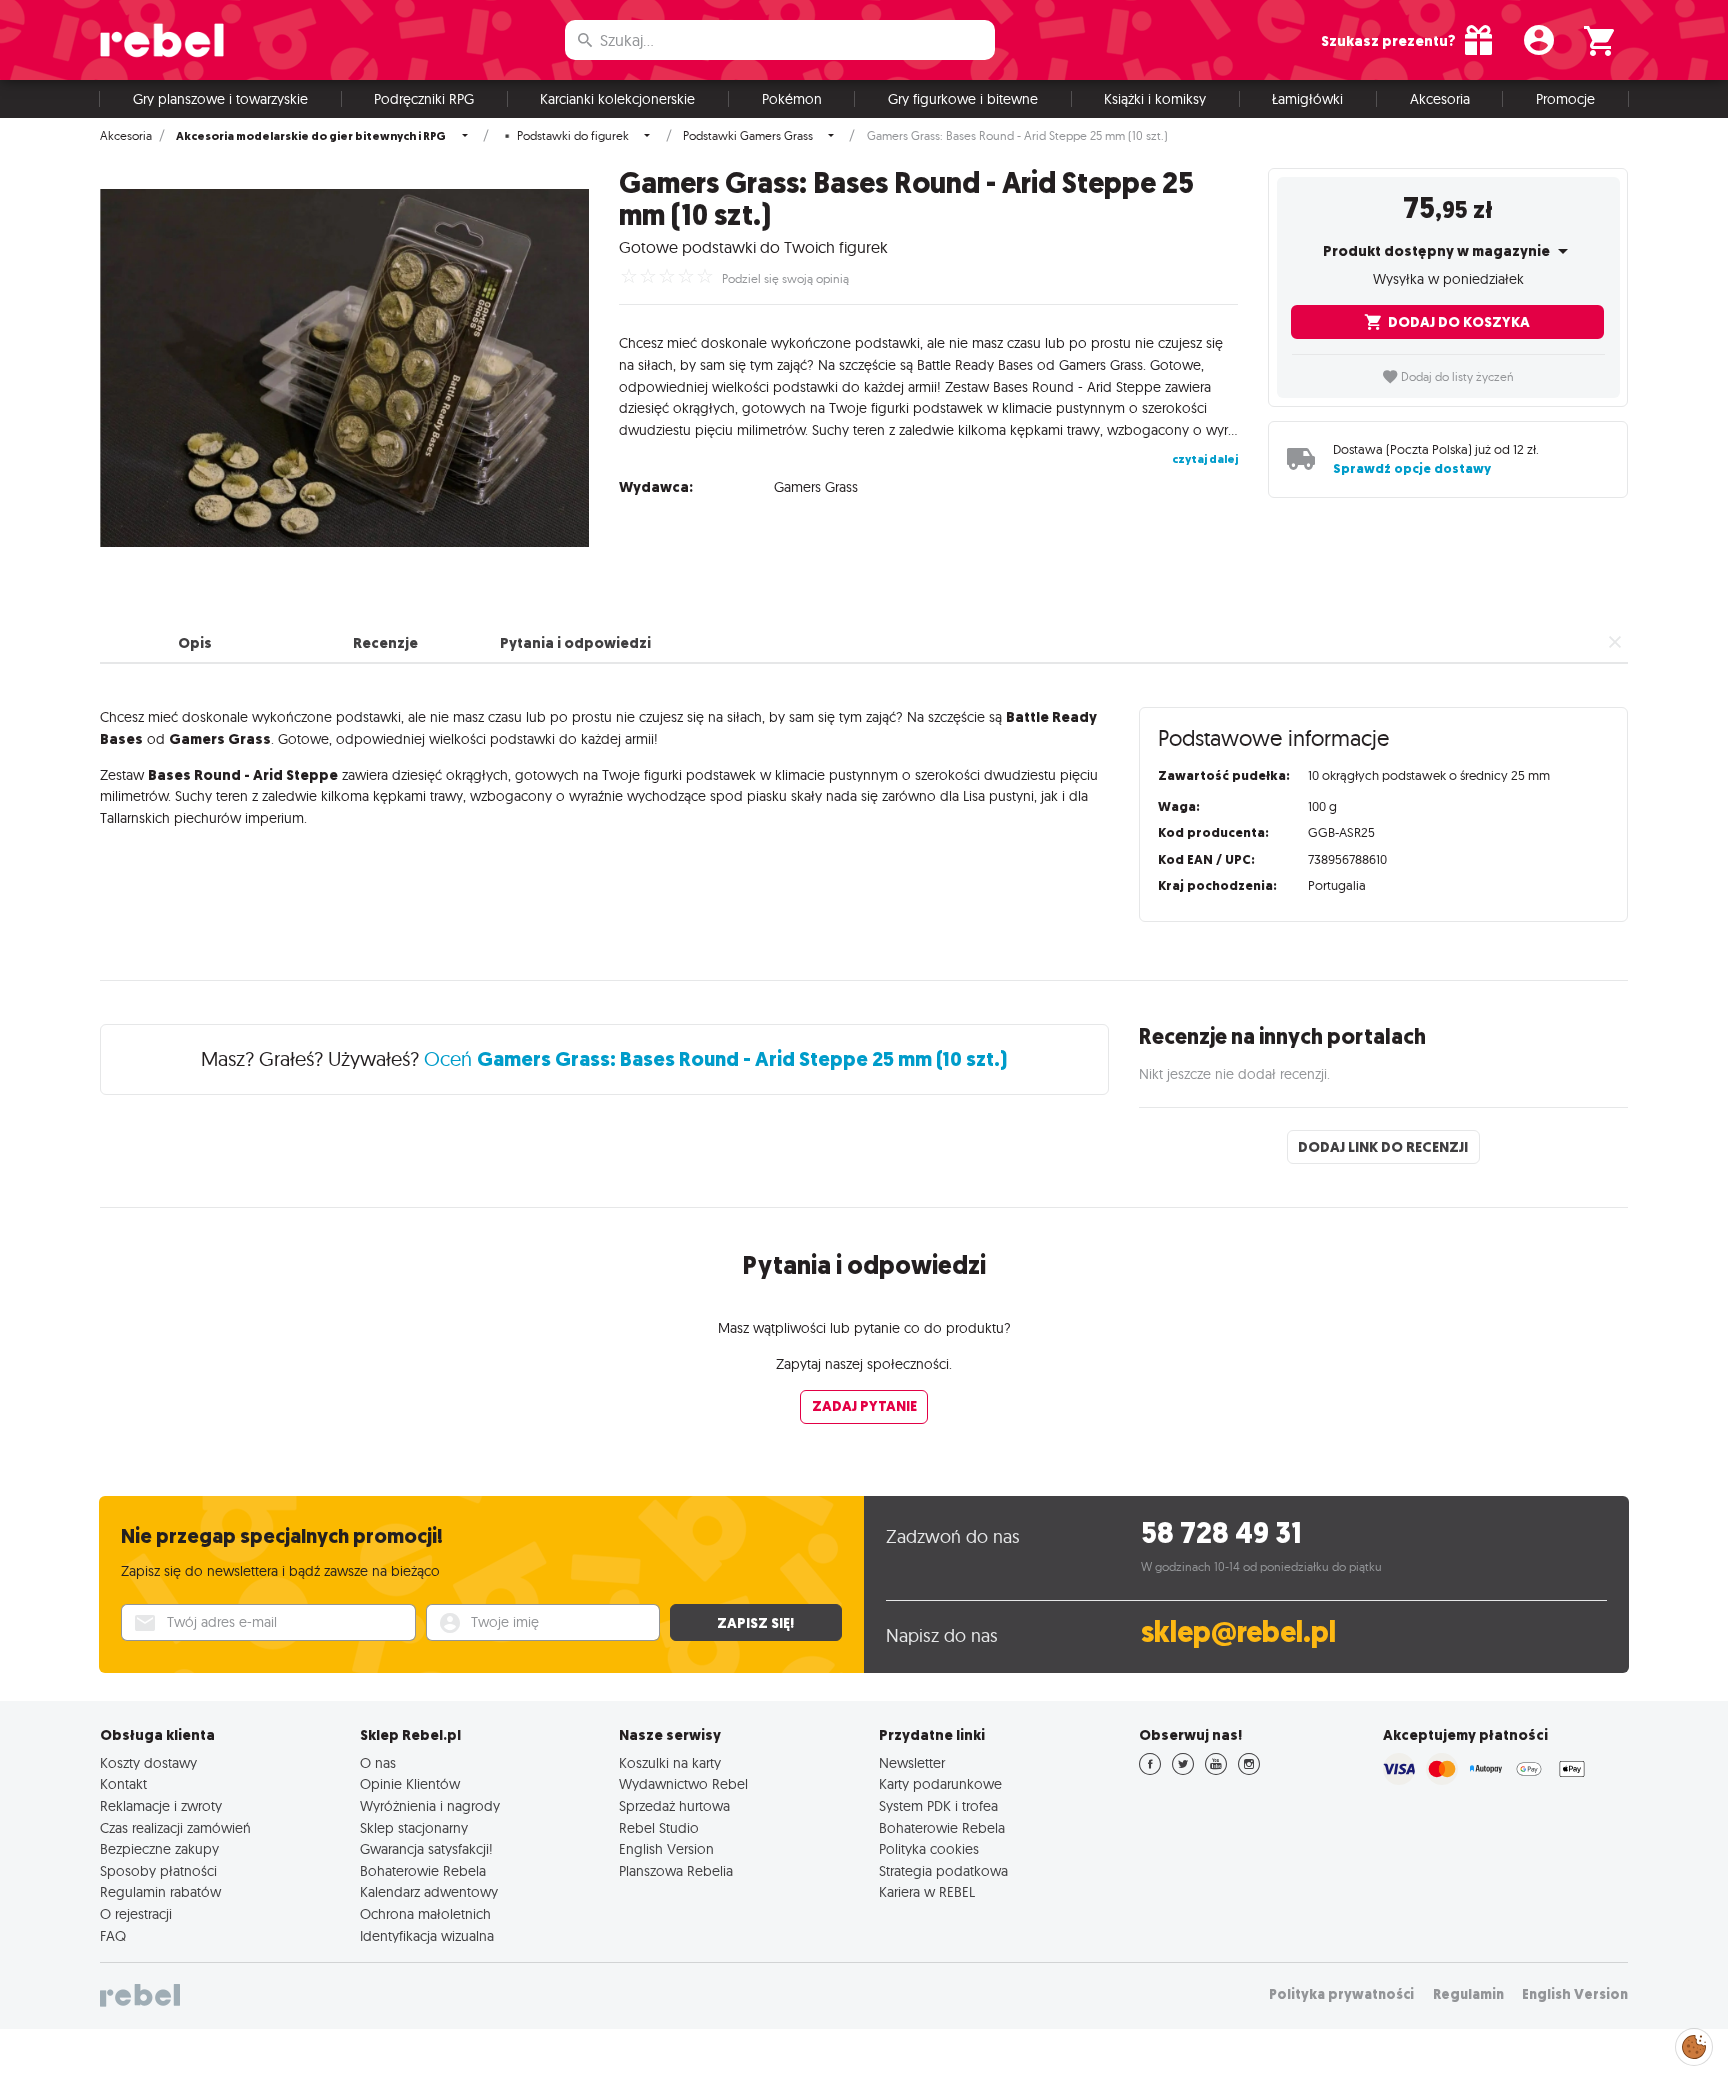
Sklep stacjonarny (414, 1828)
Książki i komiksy (1155, 99)
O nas (378, 1763)
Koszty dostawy (148, 1763)
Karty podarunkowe (940, 1784)
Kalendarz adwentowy (429, 1892)
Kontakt (123, 1784)
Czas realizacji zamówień (175, 1828)
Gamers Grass (816, 487)
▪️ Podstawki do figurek (564, 136)
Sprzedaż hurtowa (674, 1806)
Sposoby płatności (158, 1871)
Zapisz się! (755, 1623)
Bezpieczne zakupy (159, 1849)
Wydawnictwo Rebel (683, 1784)
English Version (666, 1849)
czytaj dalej (1205, 459)
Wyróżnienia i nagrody (430, 1806)
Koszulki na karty (670, 1763)
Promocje (1565, 99)
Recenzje (385, 643)
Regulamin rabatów (160, 1892)
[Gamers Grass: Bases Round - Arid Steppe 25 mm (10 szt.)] (344, 368)
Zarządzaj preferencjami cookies (1694, 2043)
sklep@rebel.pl (1238, 1632)
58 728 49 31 (1221, 1533)
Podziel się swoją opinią (785, 279)
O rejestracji (136, 1914)
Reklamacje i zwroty (161, 1806)
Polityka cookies (929, 1849)
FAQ (113, 1936)
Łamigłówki (1307, 99)
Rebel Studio (659, 1828)
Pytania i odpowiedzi (575, 643)
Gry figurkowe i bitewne (963, 99)
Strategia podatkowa (943, 1871)
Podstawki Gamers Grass (748, 136)
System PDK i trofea (938, 1806)
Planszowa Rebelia (676, 1871)
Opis (195, 643)
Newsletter (912, 1763)
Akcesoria (1440, 99)
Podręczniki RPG (424, 99)
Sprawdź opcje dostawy (1412, 468)
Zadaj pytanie (864, 1406)
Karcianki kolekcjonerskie (617, 99)
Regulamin (1468, 1994)
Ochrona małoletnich (425, 1914)
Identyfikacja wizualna (427, 1936)
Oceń (715, 1058)
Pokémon (792, 99)
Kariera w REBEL (927, 1892)
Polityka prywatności (1341, 1994)
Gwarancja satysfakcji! (426, 1849)
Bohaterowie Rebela (423, 1871)
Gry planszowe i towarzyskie (220, 99)
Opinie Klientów (410, 1784)
